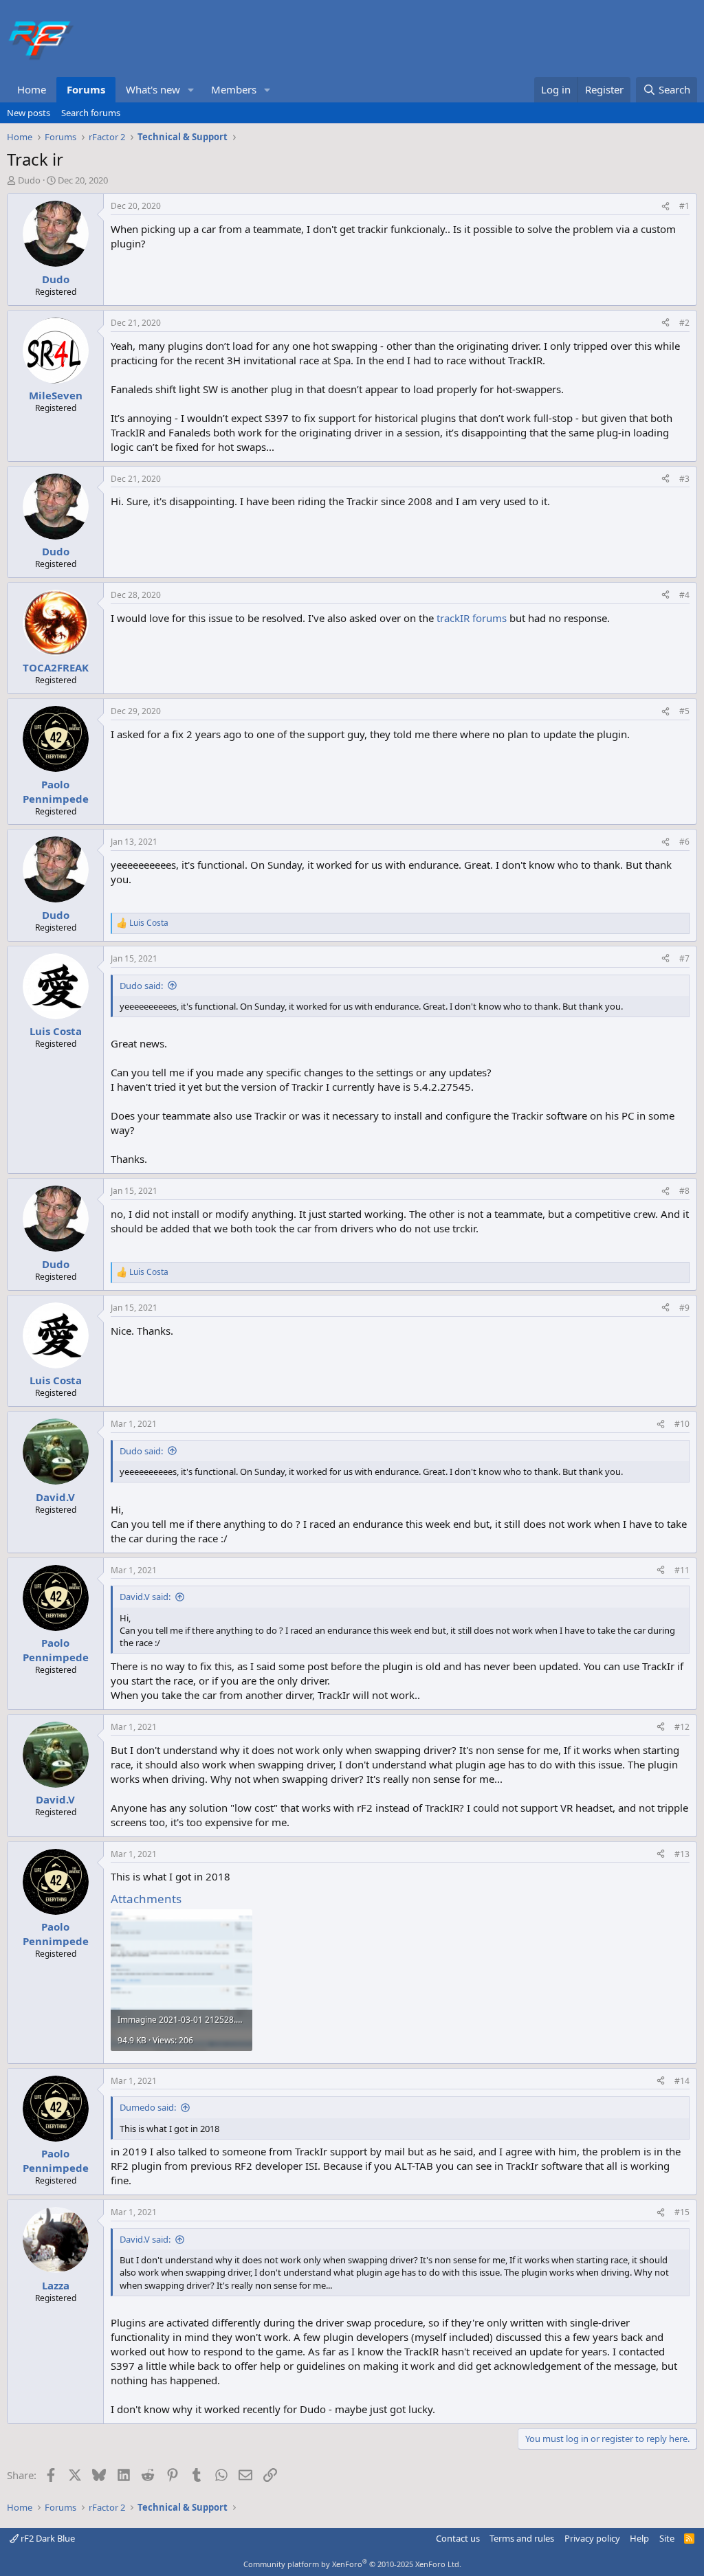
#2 (684, 323)
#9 (684, 1308)
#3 (684, 479)
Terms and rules (522, 2538)
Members (234, 89)
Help (639, 2538)
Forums (86, 89)
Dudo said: (141, 986)
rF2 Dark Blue (47, 2538)
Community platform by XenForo (352, 2564)
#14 (682, 2081)
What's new (153, 89)
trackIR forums (472, 618)
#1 (684, 206)
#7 (684, 958)
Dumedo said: (148, 2107)
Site (667, 2538)
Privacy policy (592, 2538)
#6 (684, 842)
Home (32, 89)
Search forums (91, 113)
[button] (191, 90)
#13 (682, 1854)
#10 (682, 1424)
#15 (682, 2212)
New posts (29, 113)
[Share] (665, 207)
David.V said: (145, 1597)
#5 (684, 711)
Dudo (29, 180)
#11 (682, 1570)
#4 (684, 595)
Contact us (458, 2538)
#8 (684, 1191)
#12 (682, 1727)
